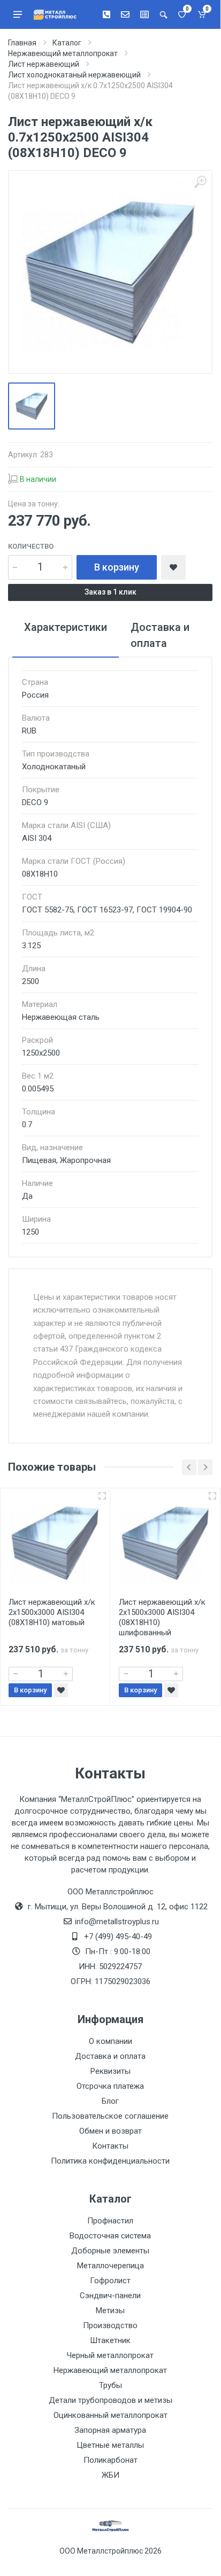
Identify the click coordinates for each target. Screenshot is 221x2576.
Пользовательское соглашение (110, 2116)
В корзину (117, 567)
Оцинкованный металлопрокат (110, 2415)
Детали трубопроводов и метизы (110, 2400)
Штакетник (110, 2340)
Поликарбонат (110, 2460)
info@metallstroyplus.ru (117, 1922)
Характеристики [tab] (66, 627)
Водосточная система (110, 2236)
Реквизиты (110, 2071)
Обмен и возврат (110, 2131)
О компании (110, 2041)
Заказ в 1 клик (110, 592)
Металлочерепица (110, 2266)
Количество (31, 546)
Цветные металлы (110, 2445)
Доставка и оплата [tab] (160, 635)
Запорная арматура (110, 2430)
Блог (110, 2101)
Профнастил (110, 2221)
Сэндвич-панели (110, 2296)
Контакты (110, 2146)
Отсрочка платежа (110, 2086)
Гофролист (110, 2281)
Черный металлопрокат (110, 2355)
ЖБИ (110, 2475)
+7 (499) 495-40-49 (118, 1937)
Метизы (110, 2310)
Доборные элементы (110, 2251)
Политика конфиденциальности (110, 2161)
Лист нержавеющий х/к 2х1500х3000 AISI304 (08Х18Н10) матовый (52, 1612)
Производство (110, 2325)
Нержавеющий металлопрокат (110, 2370)
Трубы (110, 2385)
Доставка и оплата (110, 2056)
